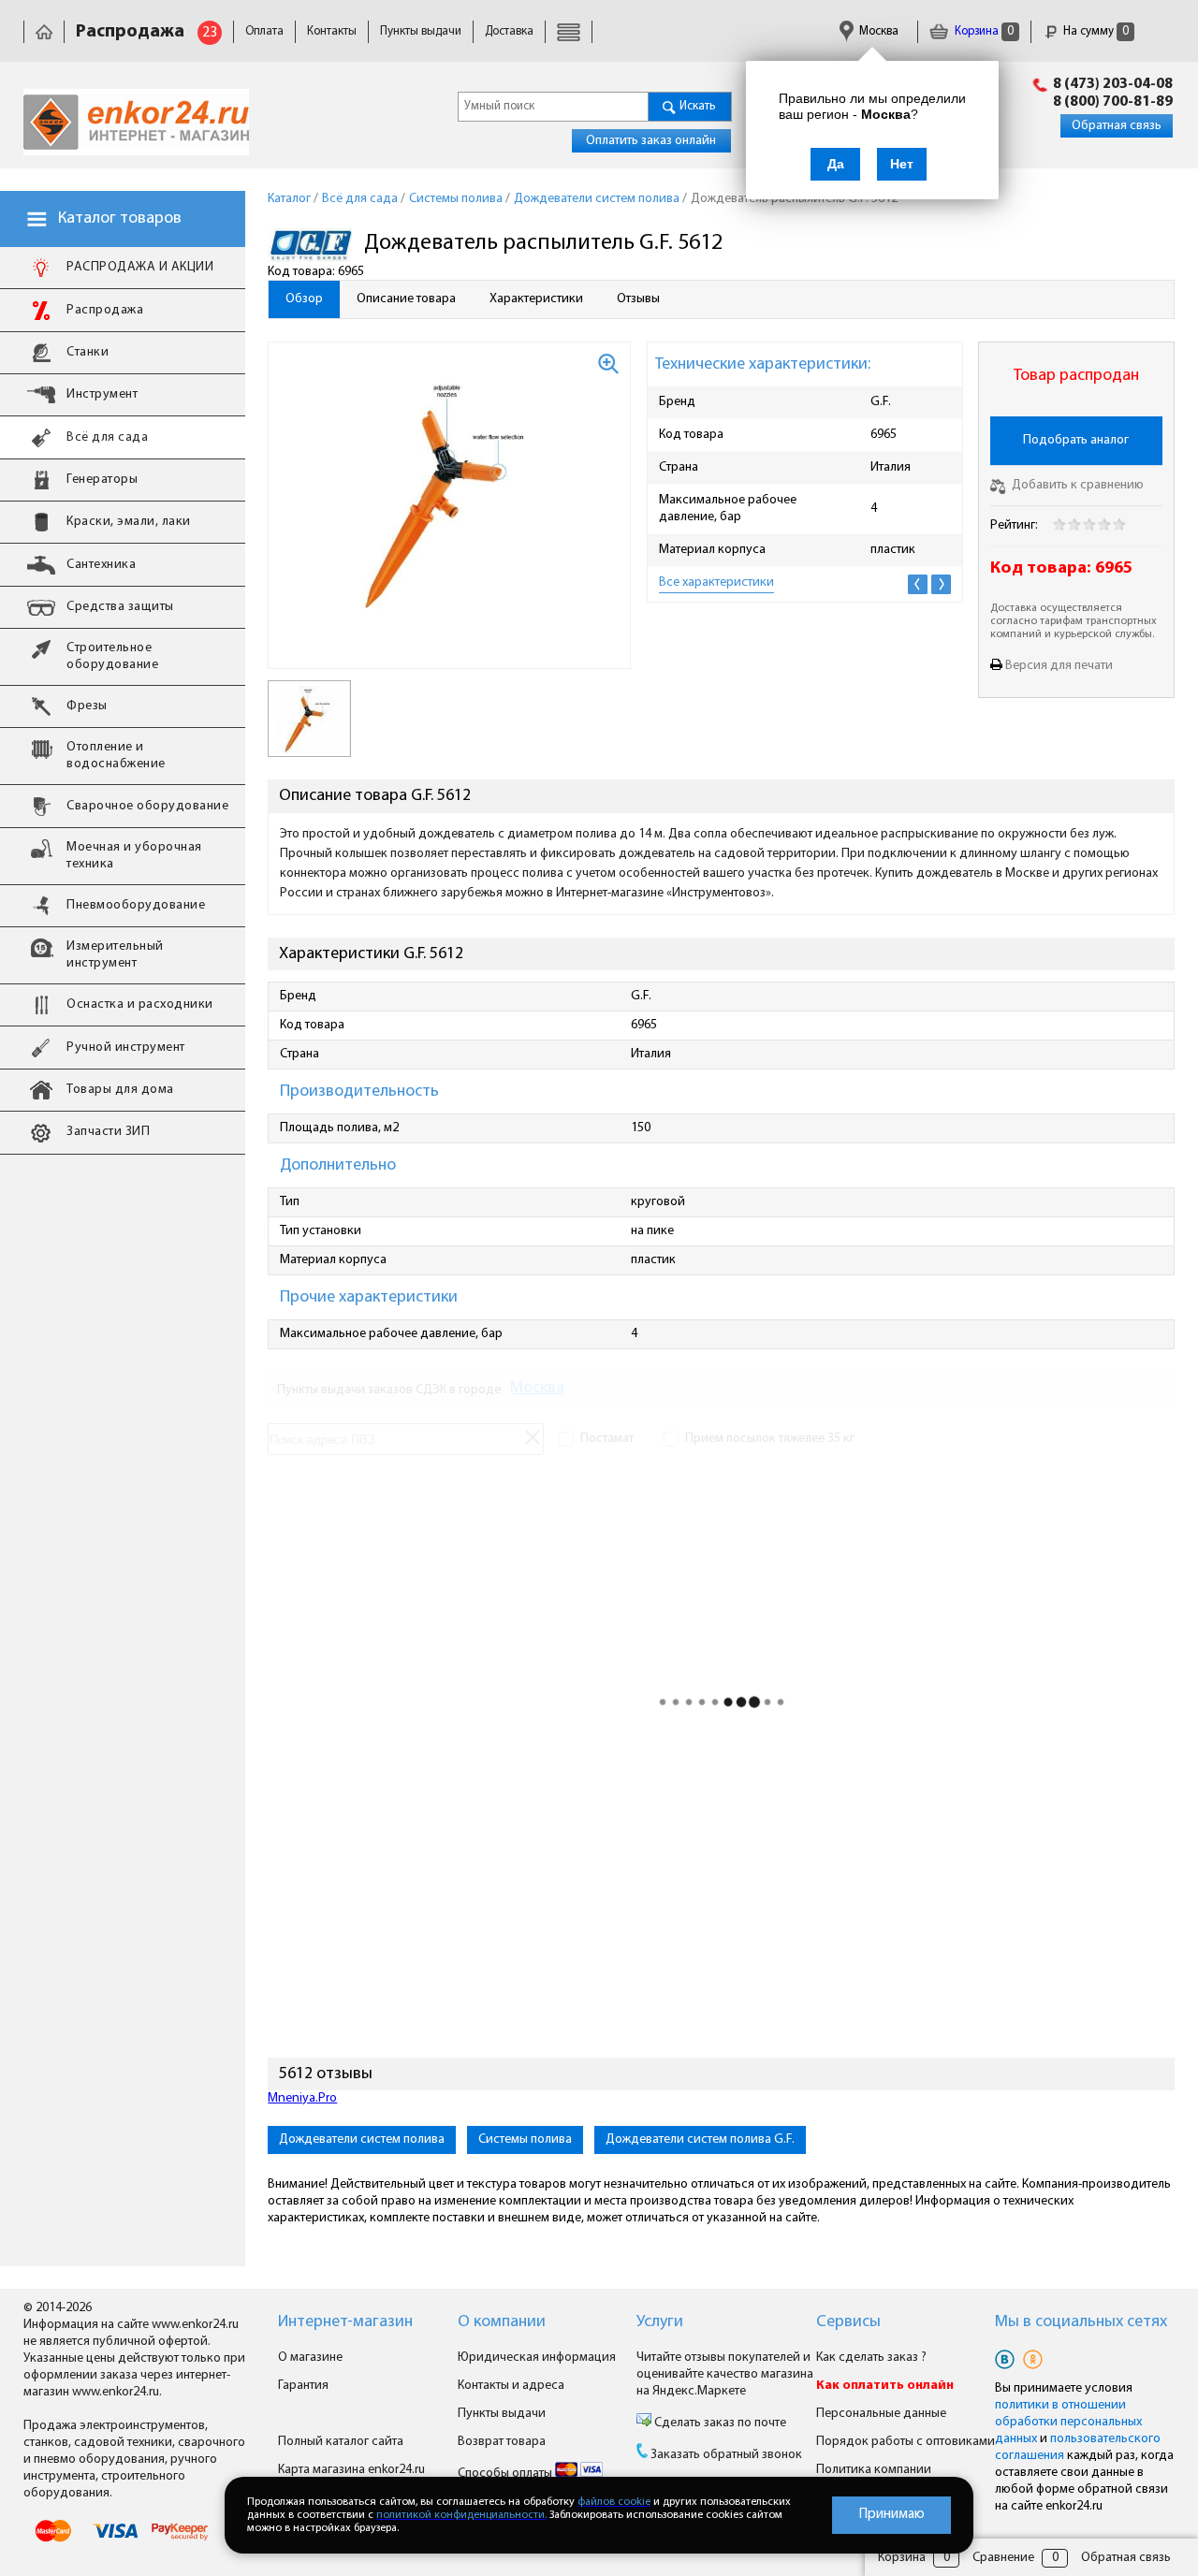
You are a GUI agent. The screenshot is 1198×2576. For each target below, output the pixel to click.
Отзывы (638, 299)
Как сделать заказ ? (871, 2358)
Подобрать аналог (1076, 440)
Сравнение (1003, 2558)
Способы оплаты (506, 2474)
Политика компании (874, 2470)
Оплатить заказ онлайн (651, 141)
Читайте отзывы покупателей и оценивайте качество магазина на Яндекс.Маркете (725, 2374)
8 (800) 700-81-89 (1113, 102)
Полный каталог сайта (341, 2442)
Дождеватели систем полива (362, 2139)
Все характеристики (716, 582)
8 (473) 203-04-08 (1113, 84)
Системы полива (525, 2139)
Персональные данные (881, 2414)
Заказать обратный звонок (726, 2455)
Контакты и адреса (511, 2386)
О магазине (310, 2358)
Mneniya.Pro (302, 2098)
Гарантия (303, 2386)
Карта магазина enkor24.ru (351, 2470)
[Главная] (44, 31)
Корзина (983, 31)
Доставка (509, 31)
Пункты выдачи (421, 31)
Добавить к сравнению (1076, 485)
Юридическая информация (537, 2358)
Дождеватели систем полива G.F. (700, 2139)
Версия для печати (1059, 666)
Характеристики (536, 299)
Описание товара (406, 299)
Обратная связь (1117, 126)
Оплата (264, 31)
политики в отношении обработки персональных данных (1068, 2422)
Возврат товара (502, 2442)
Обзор (304, 299)
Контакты (332, 31)
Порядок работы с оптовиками (906, 2442)
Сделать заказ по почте (719, 2423)
